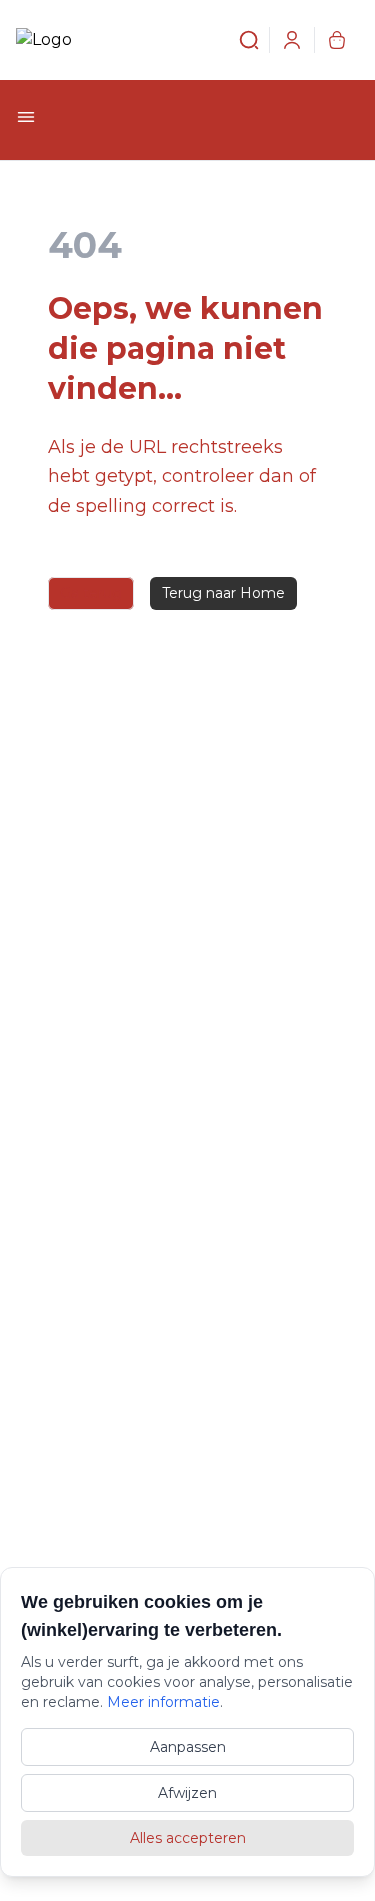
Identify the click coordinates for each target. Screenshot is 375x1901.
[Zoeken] (237, 40)
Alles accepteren (188, 1838)
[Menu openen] (26, 117)
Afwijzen (187, 1793)
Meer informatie (163, 1702)
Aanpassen (188, 1747)
